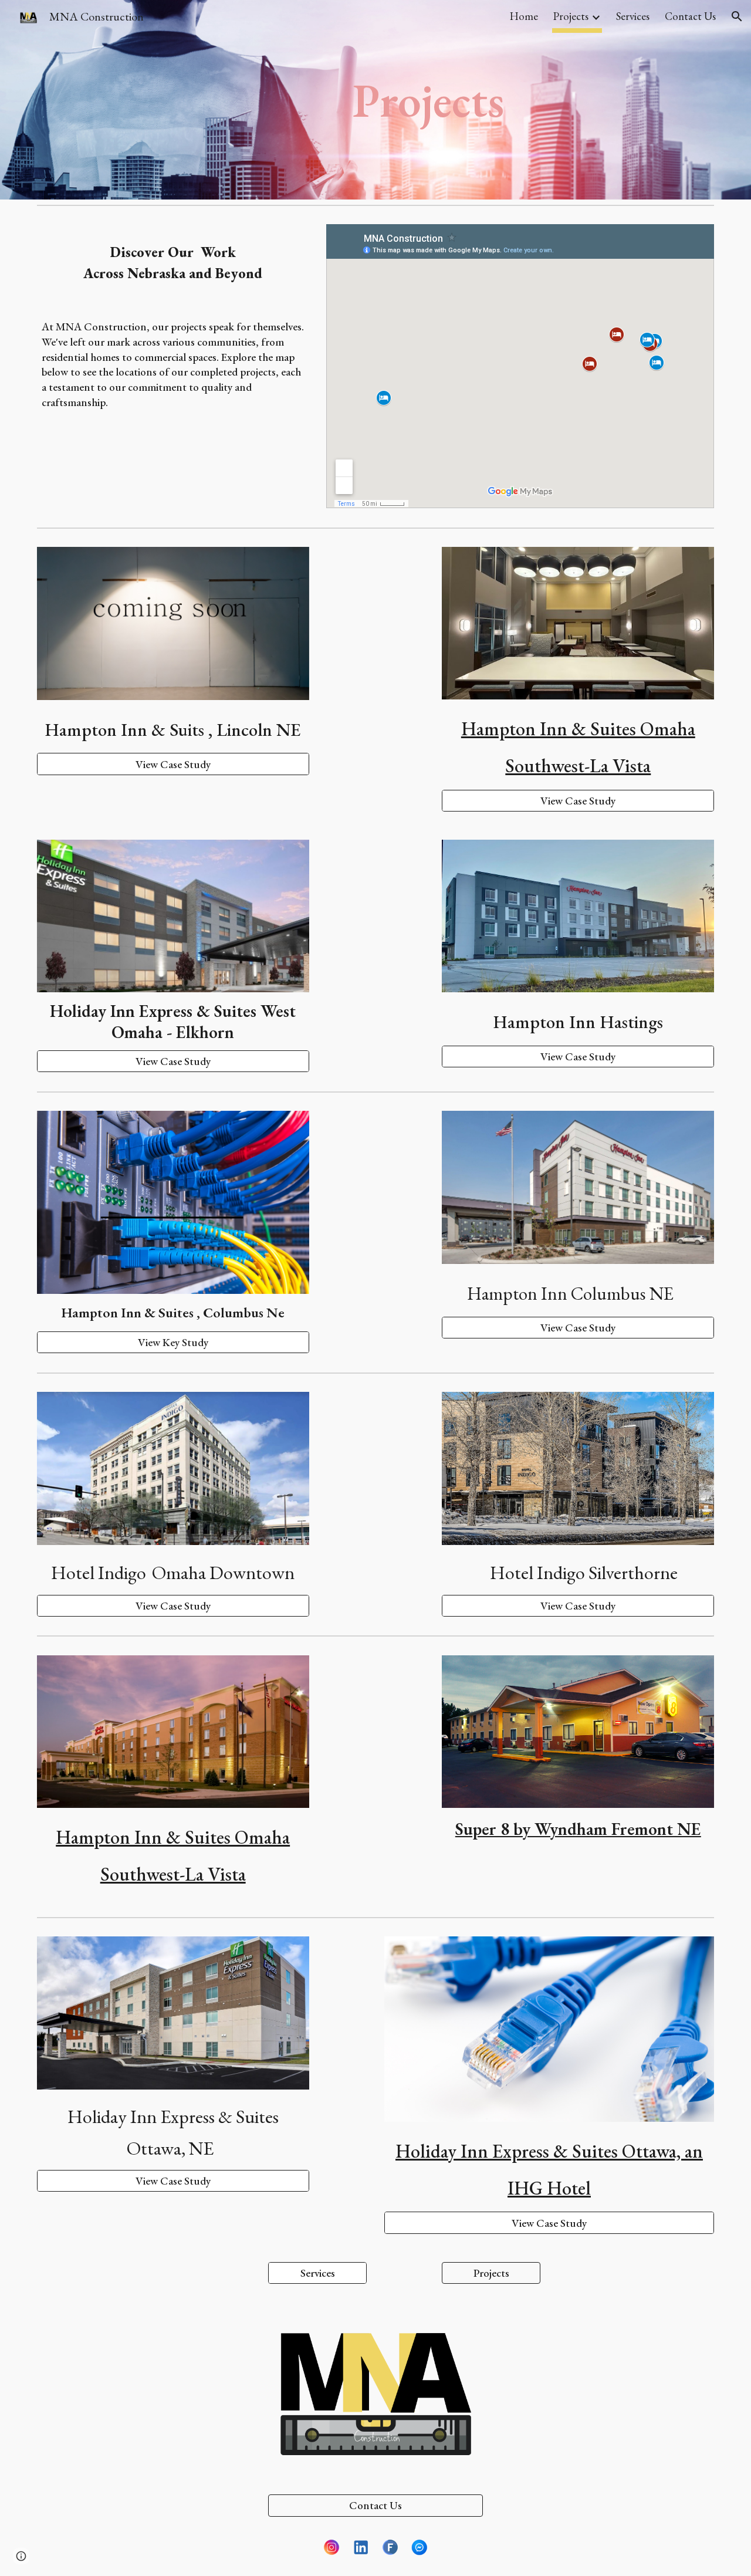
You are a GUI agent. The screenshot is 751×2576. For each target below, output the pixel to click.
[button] (737, 16)
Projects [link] (571, 16)
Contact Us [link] (690, 16)
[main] (375, 100)
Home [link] (524, 16)
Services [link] (633, 16)
